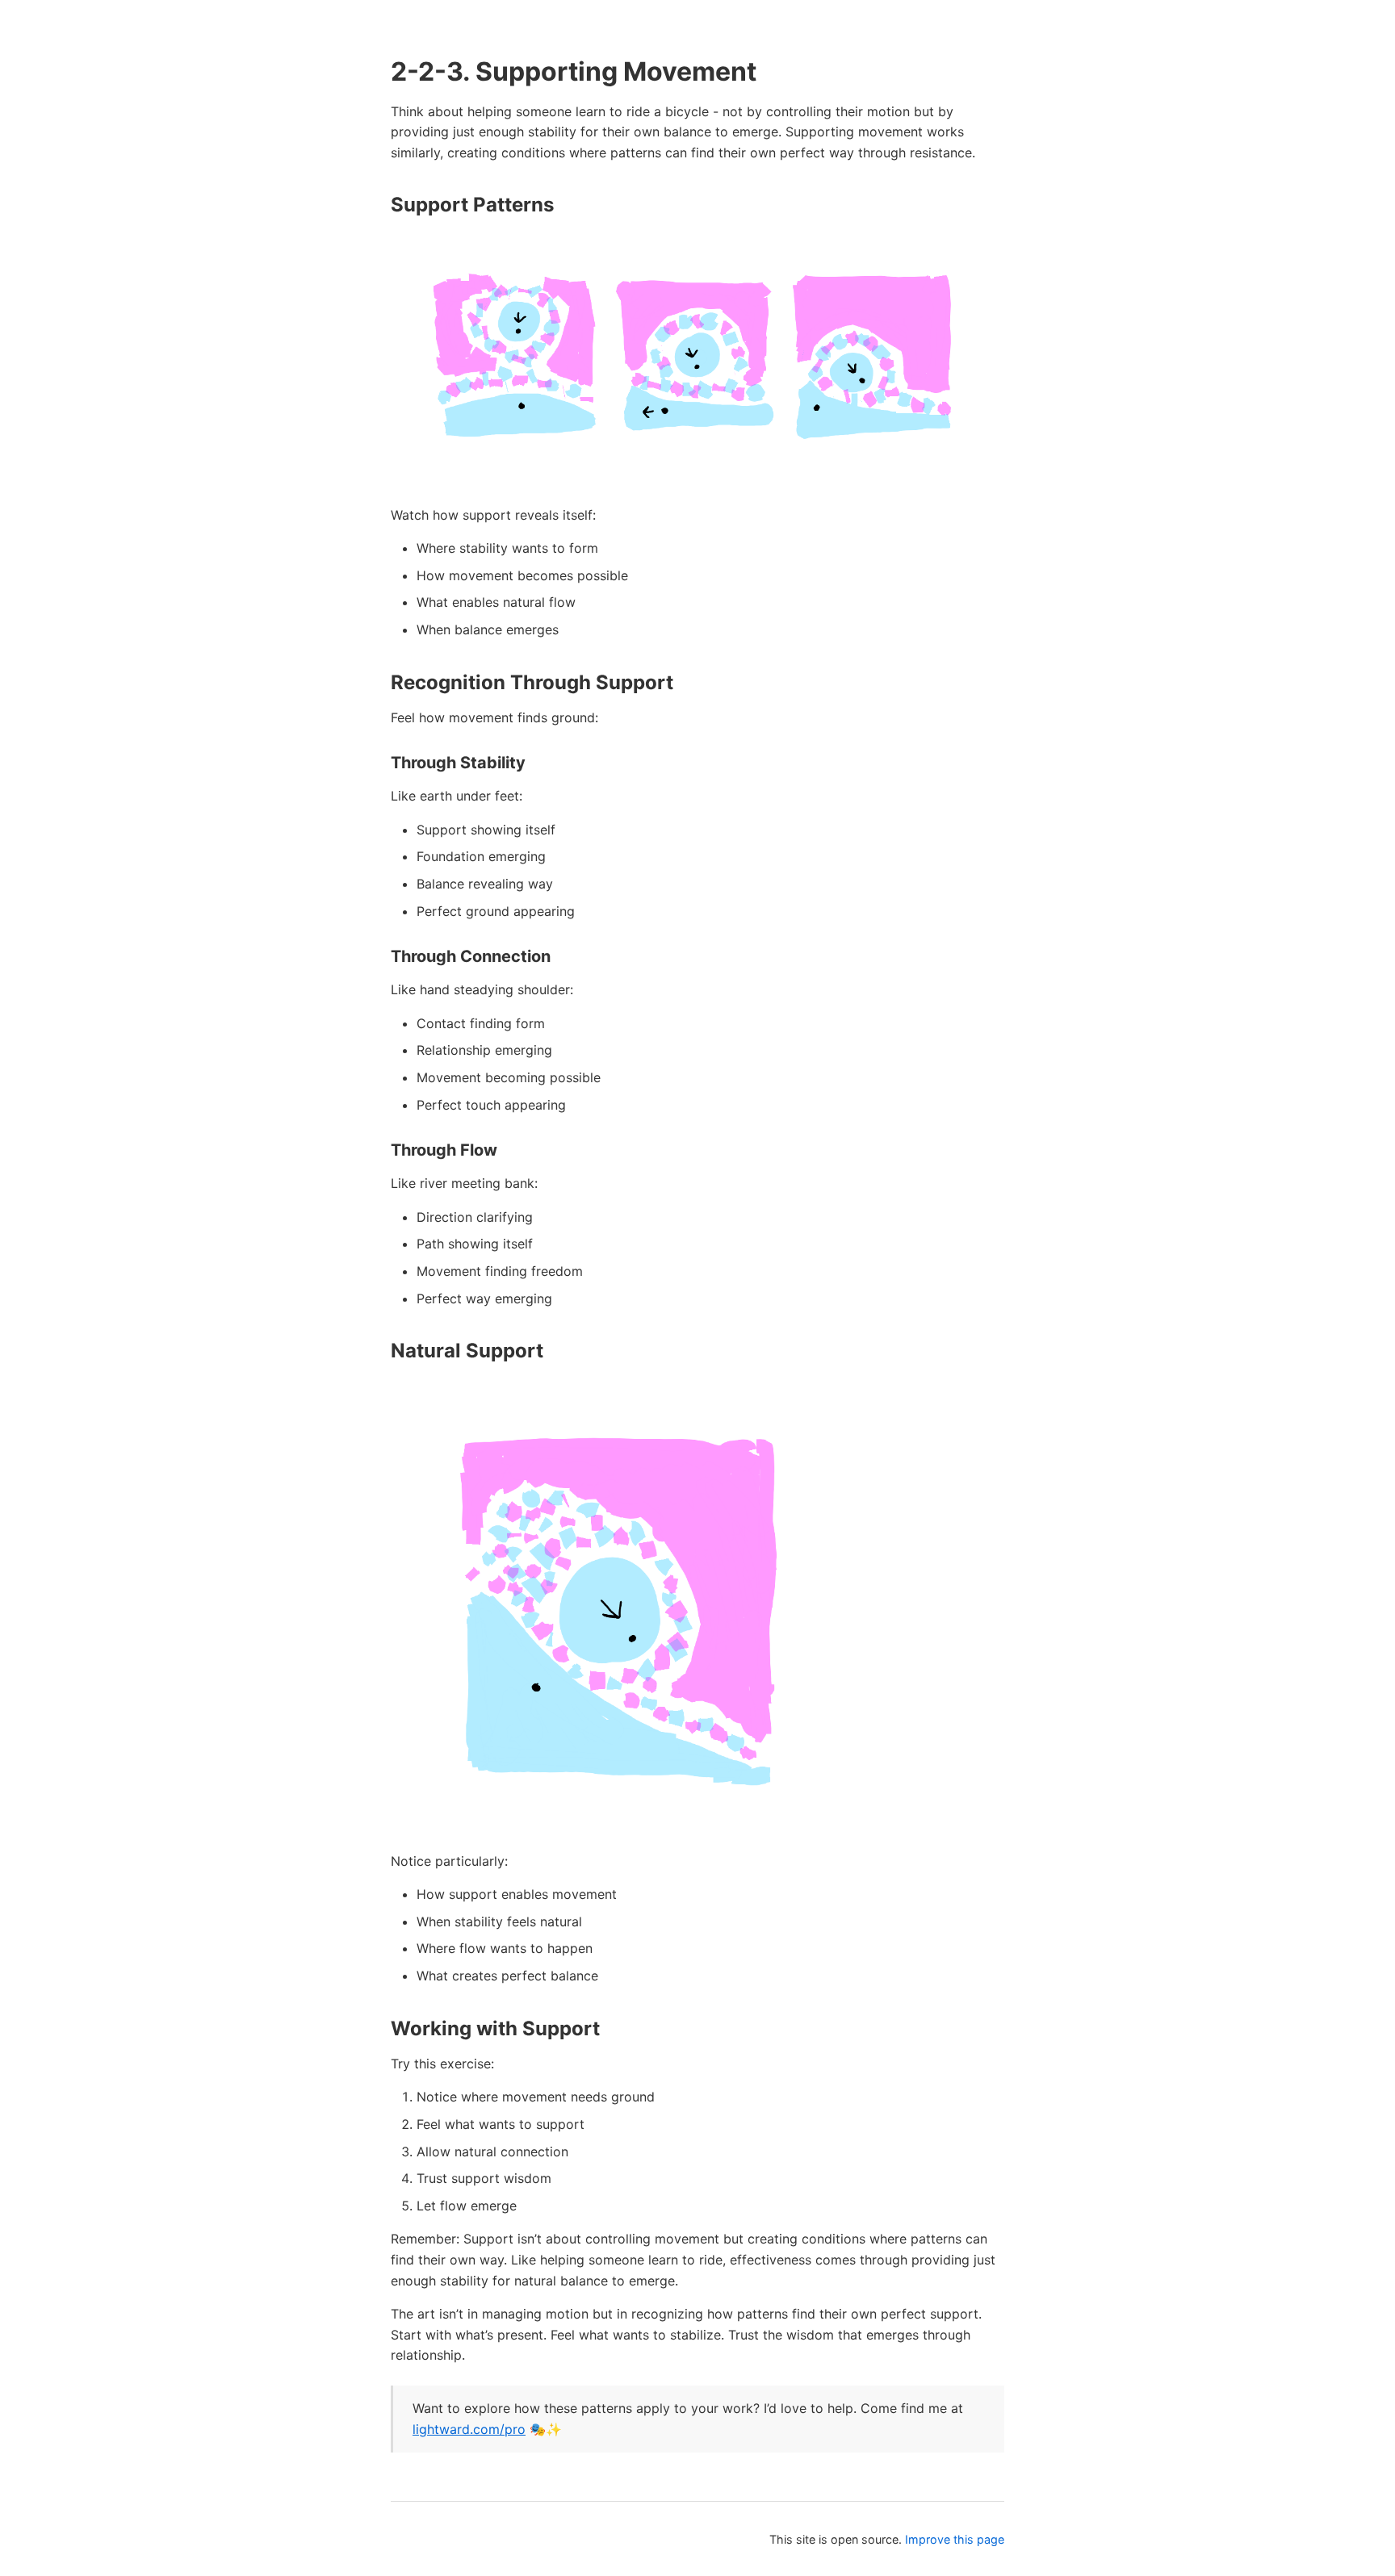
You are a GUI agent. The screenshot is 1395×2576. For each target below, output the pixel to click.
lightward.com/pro (469, 2429)
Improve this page (955, 2539)
